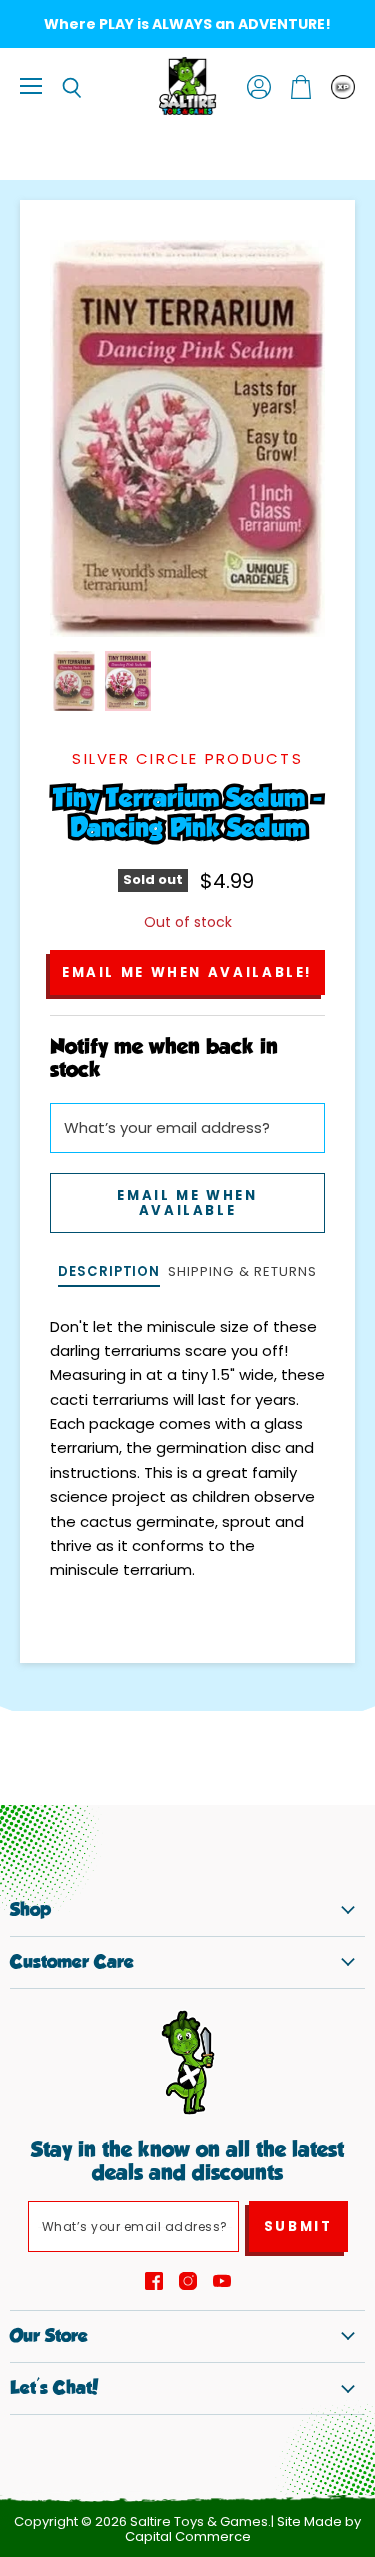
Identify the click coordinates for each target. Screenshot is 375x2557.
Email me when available (187, 1203)
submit (298, 2226)
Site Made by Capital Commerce (243, 2529)
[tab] (109, 1273)
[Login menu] (343, 87)
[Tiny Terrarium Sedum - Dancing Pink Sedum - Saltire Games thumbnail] (74, 681)
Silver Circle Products (187, 758)
